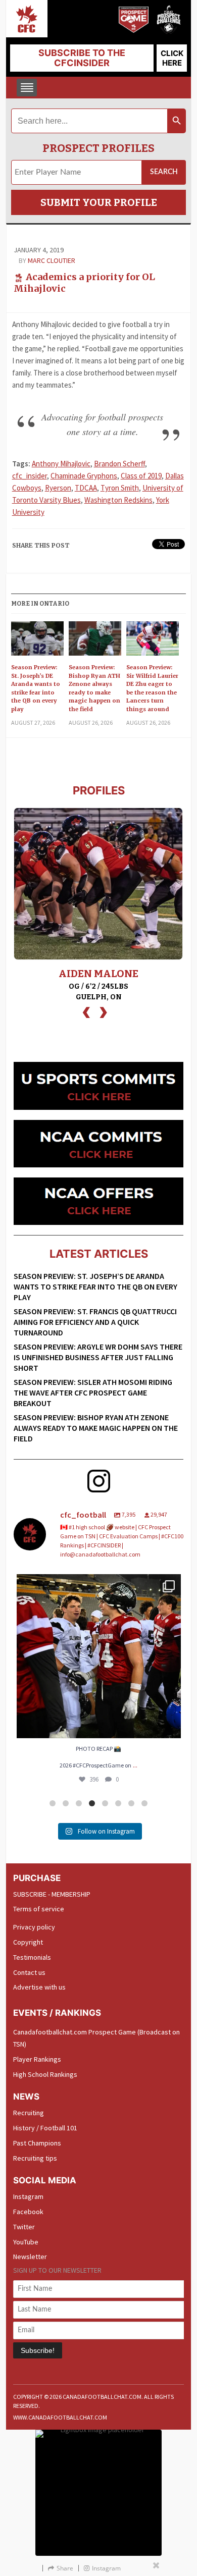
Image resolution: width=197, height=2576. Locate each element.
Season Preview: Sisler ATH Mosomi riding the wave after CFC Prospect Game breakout (93, 1392)
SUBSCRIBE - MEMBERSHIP (52, 1894)
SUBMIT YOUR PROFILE (99, 202)
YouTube (26, 2242)
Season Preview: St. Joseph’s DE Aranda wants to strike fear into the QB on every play (36, 688)
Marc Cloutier (52, 260)
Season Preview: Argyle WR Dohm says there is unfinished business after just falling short (98, 1357)
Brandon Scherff (119, 464)
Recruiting (29, 2113)
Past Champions (37, 2143)
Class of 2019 (141, 476)
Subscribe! (38, 2350)
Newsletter (30, 2257)
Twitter (24, 2227)
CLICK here (172, 58)
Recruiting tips (35, 2158)
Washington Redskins (118, 500)
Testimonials (32, 1957)
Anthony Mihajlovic (61, 464)
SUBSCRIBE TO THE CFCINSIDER (82, 58)
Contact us (29, 1972)
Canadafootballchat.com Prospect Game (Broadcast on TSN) (96, 2038)
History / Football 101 (45, 2128)
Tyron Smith (120, 488)
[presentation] (86, 1011)
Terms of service (39, 1909)
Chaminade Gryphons (84, 476)
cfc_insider (30, 476)
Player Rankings (37, 2059)
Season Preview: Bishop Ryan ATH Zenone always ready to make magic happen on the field (94, 688)
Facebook (28, 2212)
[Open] (99, 1656)
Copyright (28, 1942)
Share (65, 2568)
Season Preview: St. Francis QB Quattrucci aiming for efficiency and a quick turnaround (95, 1322)
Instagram (28, 2196)
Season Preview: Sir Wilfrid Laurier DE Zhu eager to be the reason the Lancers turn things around (152, 688)
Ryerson (58, 488)
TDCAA (86, 488)
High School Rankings (45, 2074)
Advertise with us (39, 1987)
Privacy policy (34, 1927)
